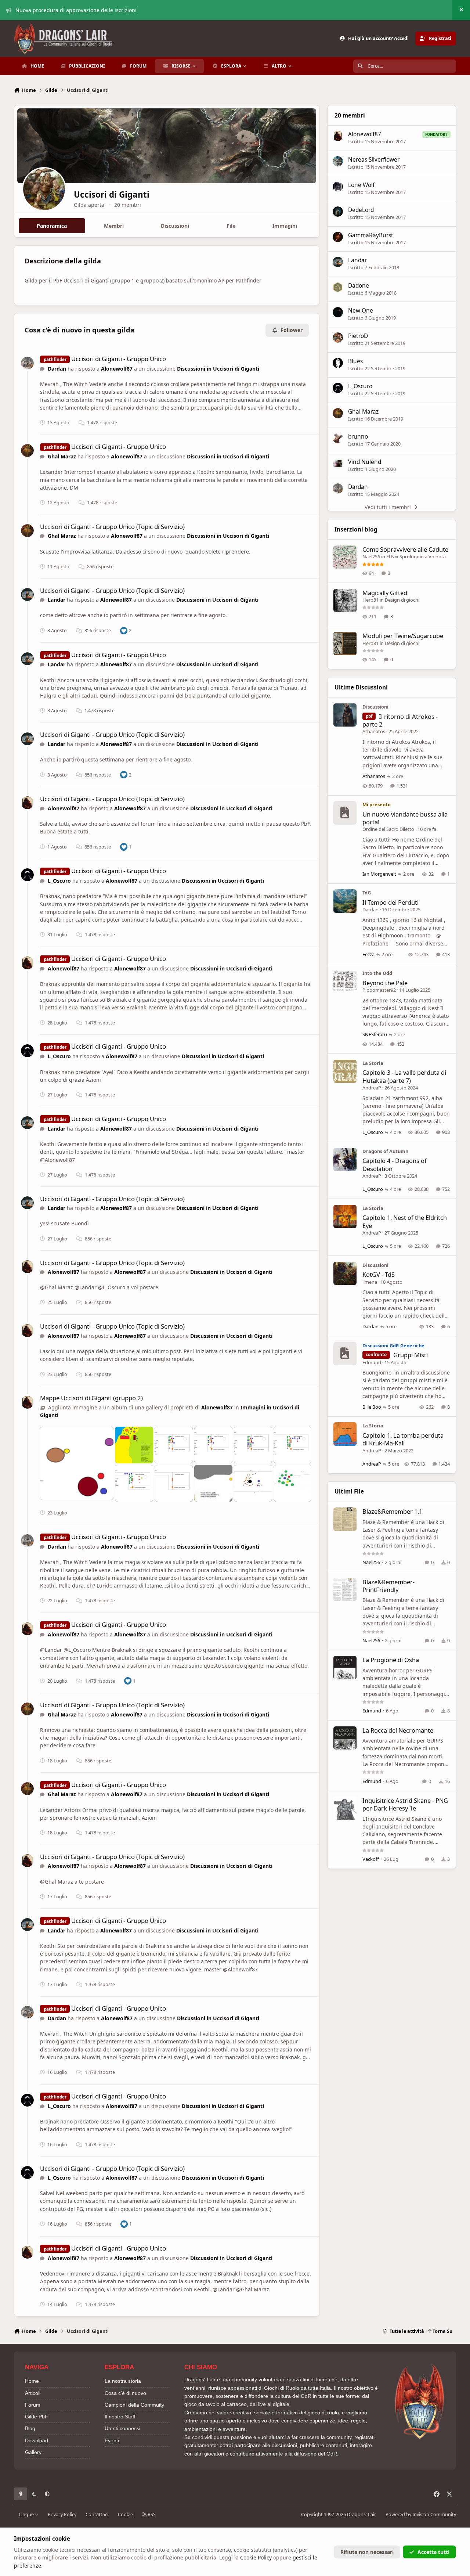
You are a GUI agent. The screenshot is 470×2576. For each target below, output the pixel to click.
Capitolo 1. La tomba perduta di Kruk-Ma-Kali (403, 1439)
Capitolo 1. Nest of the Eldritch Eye (405, 1221)
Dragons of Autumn (385, 1151)
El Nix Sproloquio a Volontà (416, 556)
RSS (151, 2514)
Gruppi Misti (411, 1355)
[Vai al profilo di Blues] (338, 363)
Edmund (372, 1362)
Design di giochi (402, 600)
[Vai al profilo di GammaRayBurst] (338, 237)
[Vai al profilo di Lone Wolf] (338, 187)
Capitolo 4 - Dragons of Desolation (395, 1164)
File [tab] (231, 226)
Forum (33, 2405)
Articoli (33, 2393)
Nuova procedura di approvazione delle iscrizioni (76, 10)
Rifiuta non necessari (367, 2552)
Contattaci (97, 2514)
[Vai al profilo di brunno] (338, 438)
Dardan (57, 369)
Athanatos (374, 731)
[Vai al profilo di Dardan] (27, 363)
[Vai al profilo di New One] (338, 312)
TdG (367, 893)
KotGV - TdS (379, 1274)
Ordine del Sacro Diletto (388, 829)
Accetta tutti (433, 2552)
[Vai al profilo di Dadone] (338, 287)
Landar (57, 600)
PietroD (358, 336)
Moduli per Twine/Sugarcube (403, 636)
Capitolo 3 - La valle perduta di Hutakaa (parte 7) (404, 1076)
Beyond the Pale (385, 983)
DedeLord (361, 210)
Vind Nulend (365, 462)
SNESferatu (375, 1034)
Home (32, 2381)
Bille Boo (372, 1407)
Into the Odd (377, 973)
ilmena (370, 1282)
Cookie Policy (256, 2557)
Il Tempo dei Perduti (391, 902)
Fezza (368, 954)
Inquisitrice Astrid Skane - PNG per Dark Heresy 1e (405, 1804)
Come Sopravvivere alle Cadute (405, 549)
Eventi (112, 2440)
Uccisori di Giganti (112, 194)
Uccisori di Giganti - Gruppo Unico (119, 359)
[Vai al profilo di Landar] (27, 595)
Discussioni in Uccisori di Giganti (218, 369)
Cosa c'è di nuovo (125, 2393)
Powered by (421, 2514)
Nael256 (371, 556)
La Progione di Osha (391, 1660)
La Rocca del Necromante (398, 1730)
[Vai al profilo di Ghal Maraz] (27, 451)
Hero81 (370, 600)
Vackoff (371, 1859)
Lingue (27, 2514)
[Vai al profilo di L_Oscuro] (27, 875)
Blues (355, 361)
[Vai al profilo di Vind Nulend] (338, 464)
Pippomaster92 (379, 990)
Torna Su (442, 2331)
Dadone (359, 286)
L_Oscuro (59, 881)
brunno (358, 437)
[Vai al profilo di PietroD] (338, 338)
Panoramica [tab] (52, 226)
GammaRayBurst (371, 235)
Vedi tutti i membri (388, 507)
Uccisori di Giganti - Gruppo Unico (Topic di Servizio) (112, 527)
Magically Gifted (385, 593)
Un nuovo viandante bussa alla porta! (405, 818)
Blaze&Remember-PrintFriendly (388, 1586)
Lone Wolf (361, 185)
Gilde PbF (37, 2417)
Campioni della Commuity (134, 2405)
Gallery (33, 2452)
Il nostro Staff (120, 2417)
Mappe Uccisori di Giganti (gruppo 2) (91, 1398)
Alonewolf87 (117, 369)
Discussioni (375, 707)
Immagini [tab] (285, 226)
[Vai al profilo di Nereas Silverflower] (338, 161)
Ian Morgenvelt (379, 874)
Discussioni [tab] (175, 226)
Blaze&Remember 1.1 (392, 1511)
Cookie (125, 2514)
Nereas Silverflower (374, 160)
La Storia (373, 1063)
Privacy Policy (62, 2514)
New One (361, 311)
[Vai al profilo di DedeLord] (338, 212)
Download (37, 2440)
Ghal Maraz (62, 456)
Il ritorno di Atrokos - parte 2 (400, 720)
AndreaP (372, 1088)
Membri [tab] (114, 226)
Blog (30, 2428)
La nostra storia (123, 2381)
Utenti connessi (122, 2428)
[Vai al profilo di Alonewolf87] (27, 803)
